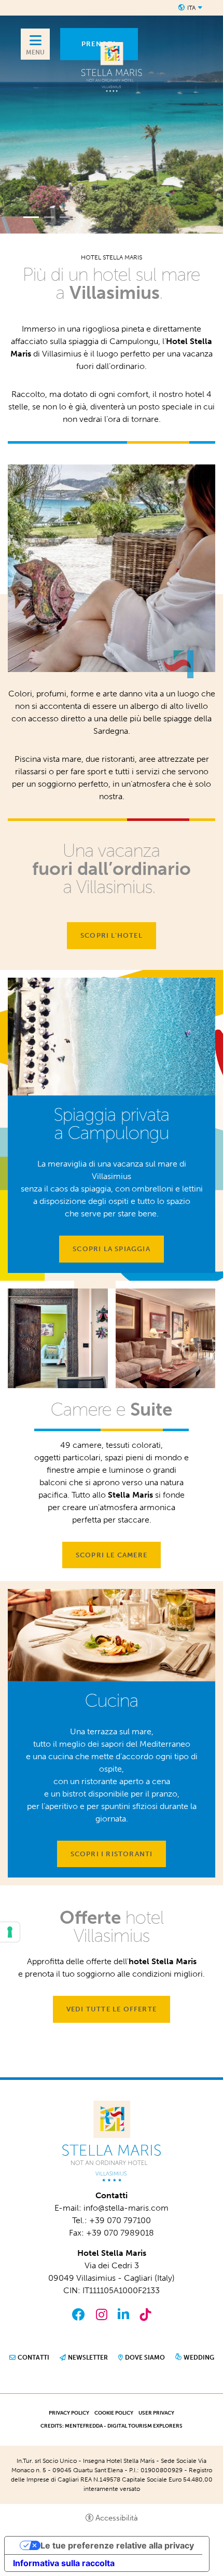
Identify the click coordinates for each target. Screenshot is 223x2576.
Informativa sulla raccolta (64, 2563)
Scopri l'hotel (112, 935)
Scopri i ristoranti (112, 1854)
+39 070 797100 (120, 2220)
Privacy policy (69, 2413)
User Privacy (156, 2413)
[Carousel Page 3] (65, 217)
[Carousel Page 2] (49, 217)
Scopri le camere (112, 1555)
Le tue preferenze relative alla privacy (117, 2545)
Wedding (199, 2358)
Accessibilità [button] (117, 2518)
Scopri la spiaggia (112, 1249)
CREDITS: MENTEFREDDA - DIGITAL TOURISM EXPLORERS (112, 2426)
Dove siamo (145, 2358)
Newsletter (88, 2358)
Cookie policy (114, 2413)
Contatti (33, 2358)
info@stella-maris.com (126, 2208)
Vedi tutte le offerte (112, 2009)
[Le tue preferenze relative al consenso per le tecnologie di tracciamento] (10, 1932)
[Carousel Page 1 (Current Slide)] (31, 217)
